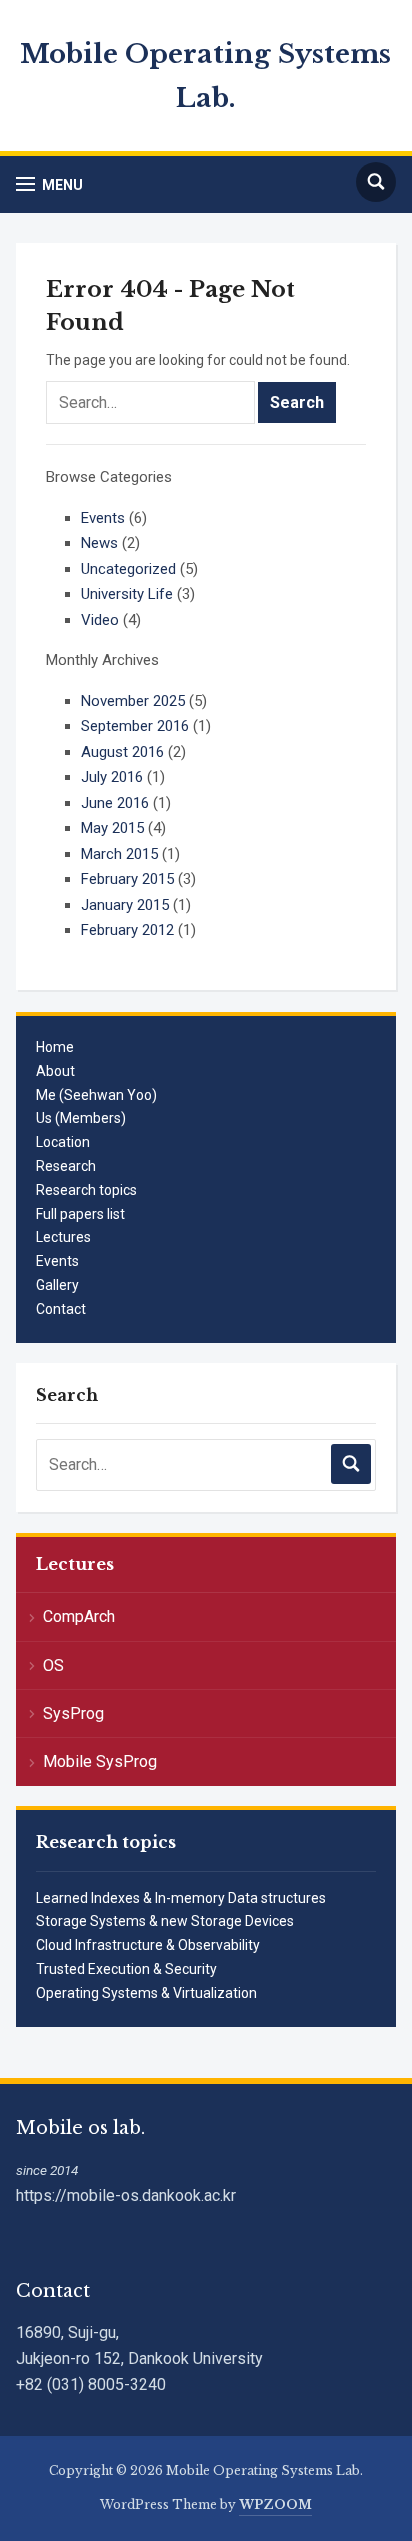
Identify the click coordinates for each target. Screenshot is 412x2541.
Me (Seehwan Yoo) (96, 1095)
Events (57, 1261)
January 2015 (125, 905)
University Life (127, 594)
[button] (49, 184)
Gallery (57, 1285)
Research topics (86, 1190)
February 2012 (127, 930)
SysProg (73, 1713)
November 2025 (133, 701)
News (99, 543)
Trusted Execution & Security (126, 1969)
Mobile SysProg (100, 1761)
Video (100, 620)
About (55, 1071)
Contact (61, 1309)
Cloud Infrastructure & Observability (148, 1945)
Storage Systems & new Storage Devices (165, 1921)
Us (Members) (81, 1118)
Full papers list (80, 1214)
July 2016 (112, 777)
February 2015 (127, 879)
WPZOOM (275, 2504)
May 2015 (112, 828)
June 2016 (115, 803)
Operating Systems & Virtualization (146, 1993)
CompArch (79, 1616)
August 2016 (122, 752)
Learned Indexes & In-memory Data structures (181, 1898)
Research (66, 1166)
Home (55, 1047)
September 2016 (135, 726)
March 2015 (119, 854)
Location (63, 1142)
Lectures (63, 1237)
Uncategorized (128, 569)
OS (53, 1665)
